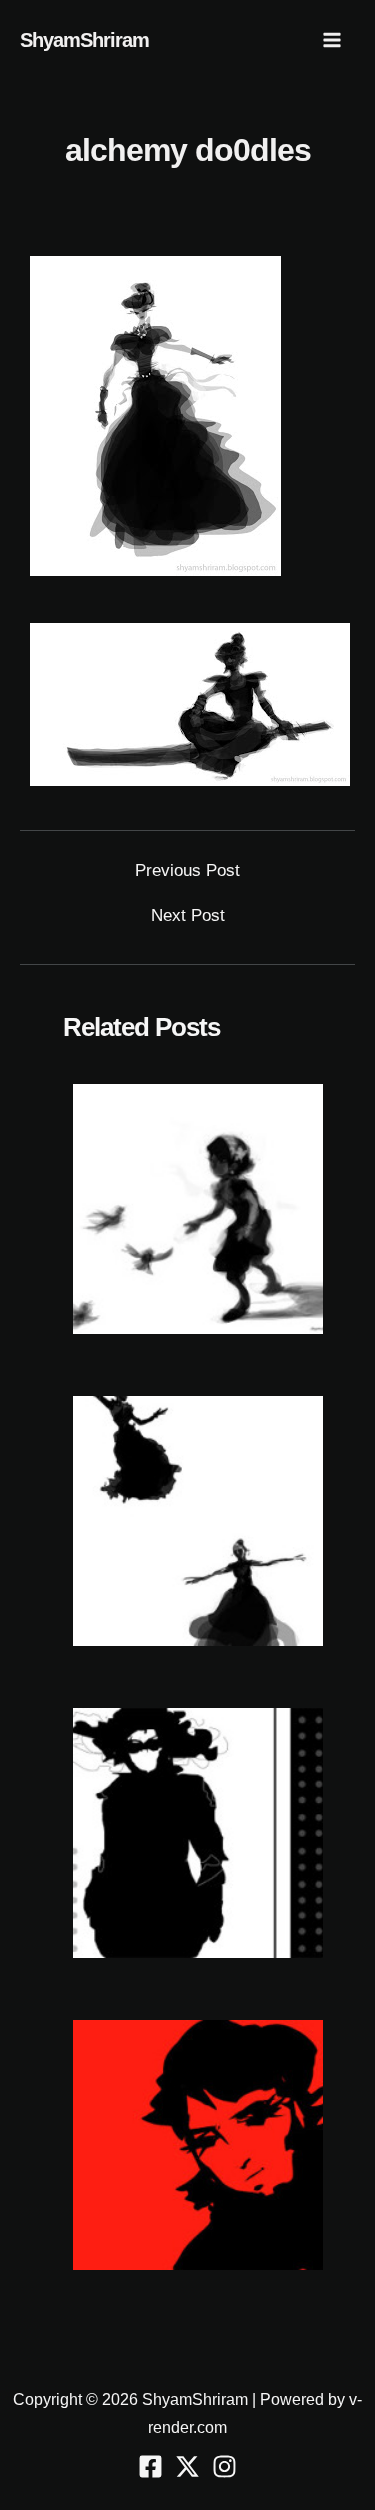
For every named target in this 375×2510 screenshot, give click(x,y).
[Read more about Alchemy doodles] (198, 2144)
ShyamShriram (84, 40)
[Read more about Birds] (198, 1208)
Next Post (188, 915)
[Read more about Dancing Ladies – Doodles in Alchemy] (198, 1520)
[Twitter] (187, 2466)
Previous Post (187, 870)
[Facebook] (150, 2466)
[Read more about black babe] (198, 1832)
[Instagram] (224, 2466)
